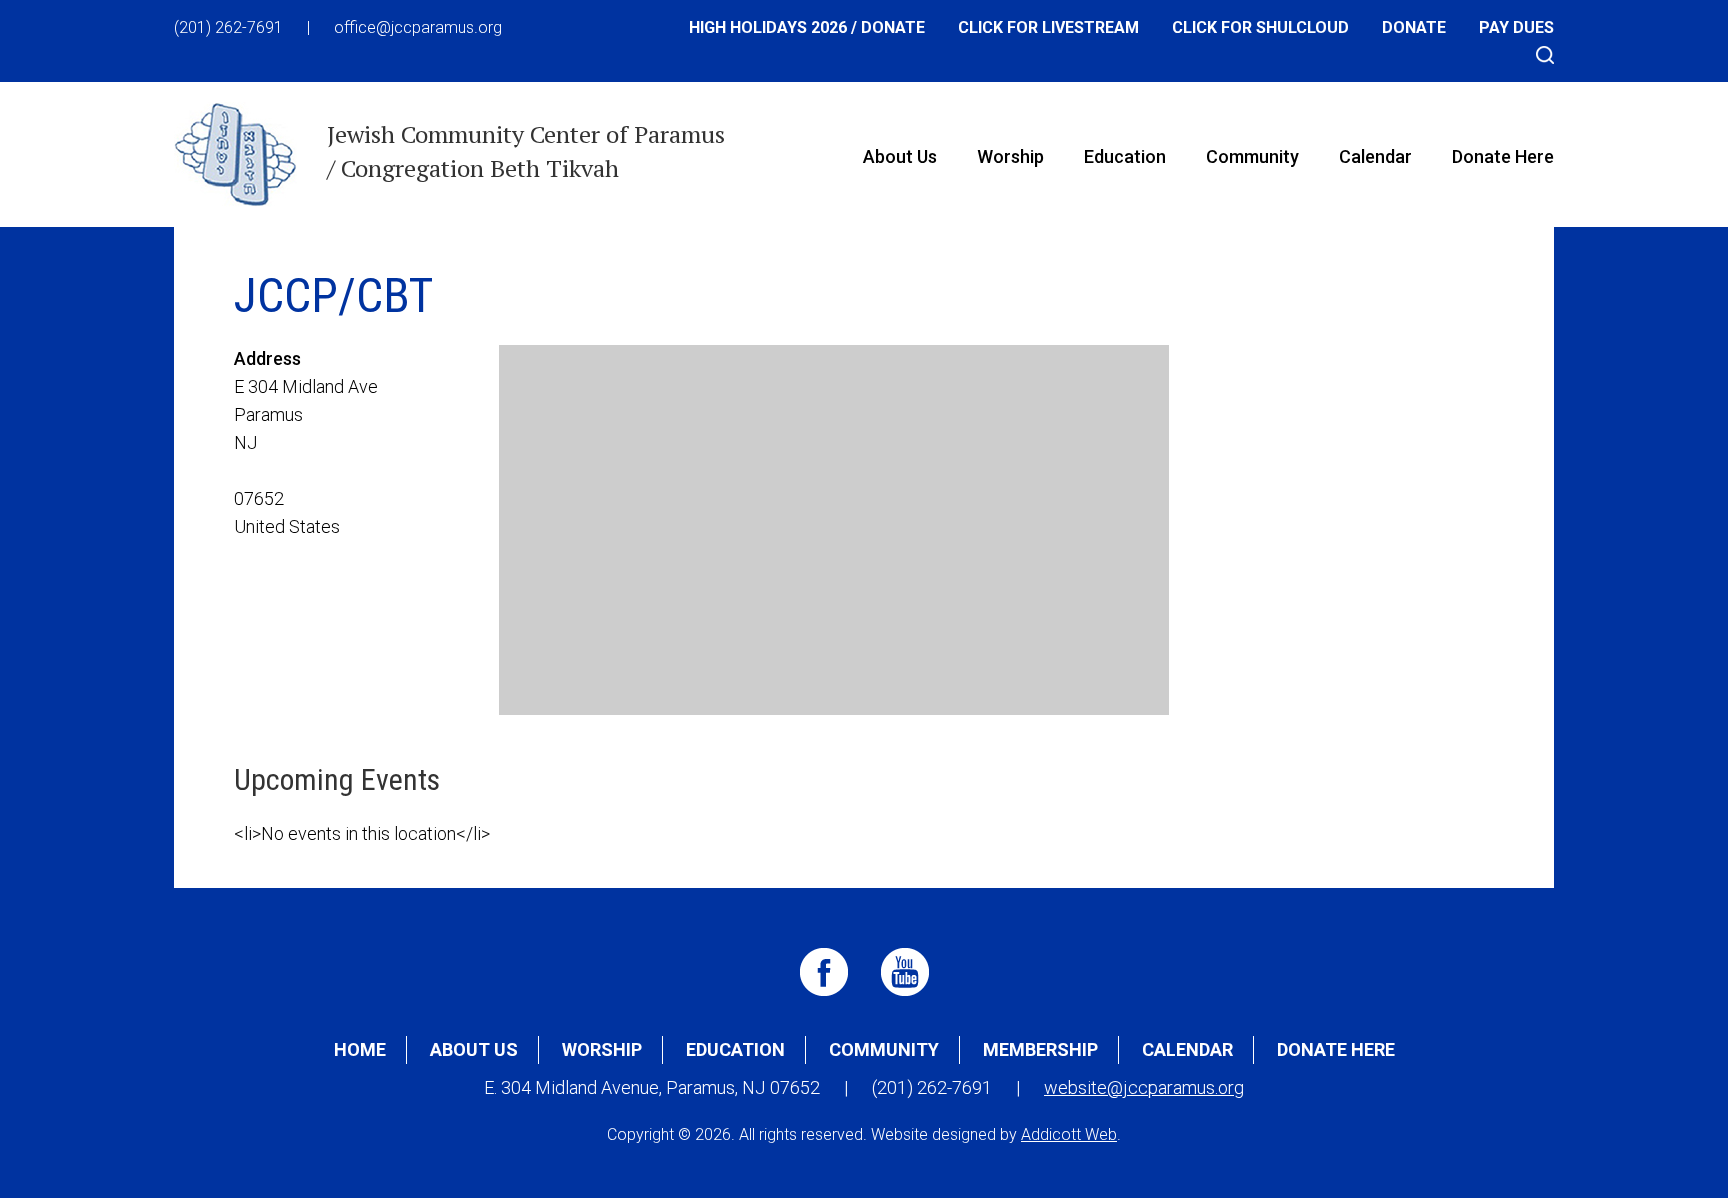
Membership (1040, 1049)
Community (1252, 156)
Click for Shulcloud (1260, 27)
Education (1125, 156)
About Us (900, 156)
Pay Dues (1516, 27)
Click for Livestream (1048, 27)
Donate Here (1503, 156)
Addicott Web (1069, 1134)
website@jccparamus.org (1144, 1087)
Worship (1010, 156)
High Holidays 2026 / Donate (807, 27)
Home (360, 1049)
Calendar (1375, 156)
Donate (1414, 27)
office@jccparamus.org (418, 27)
